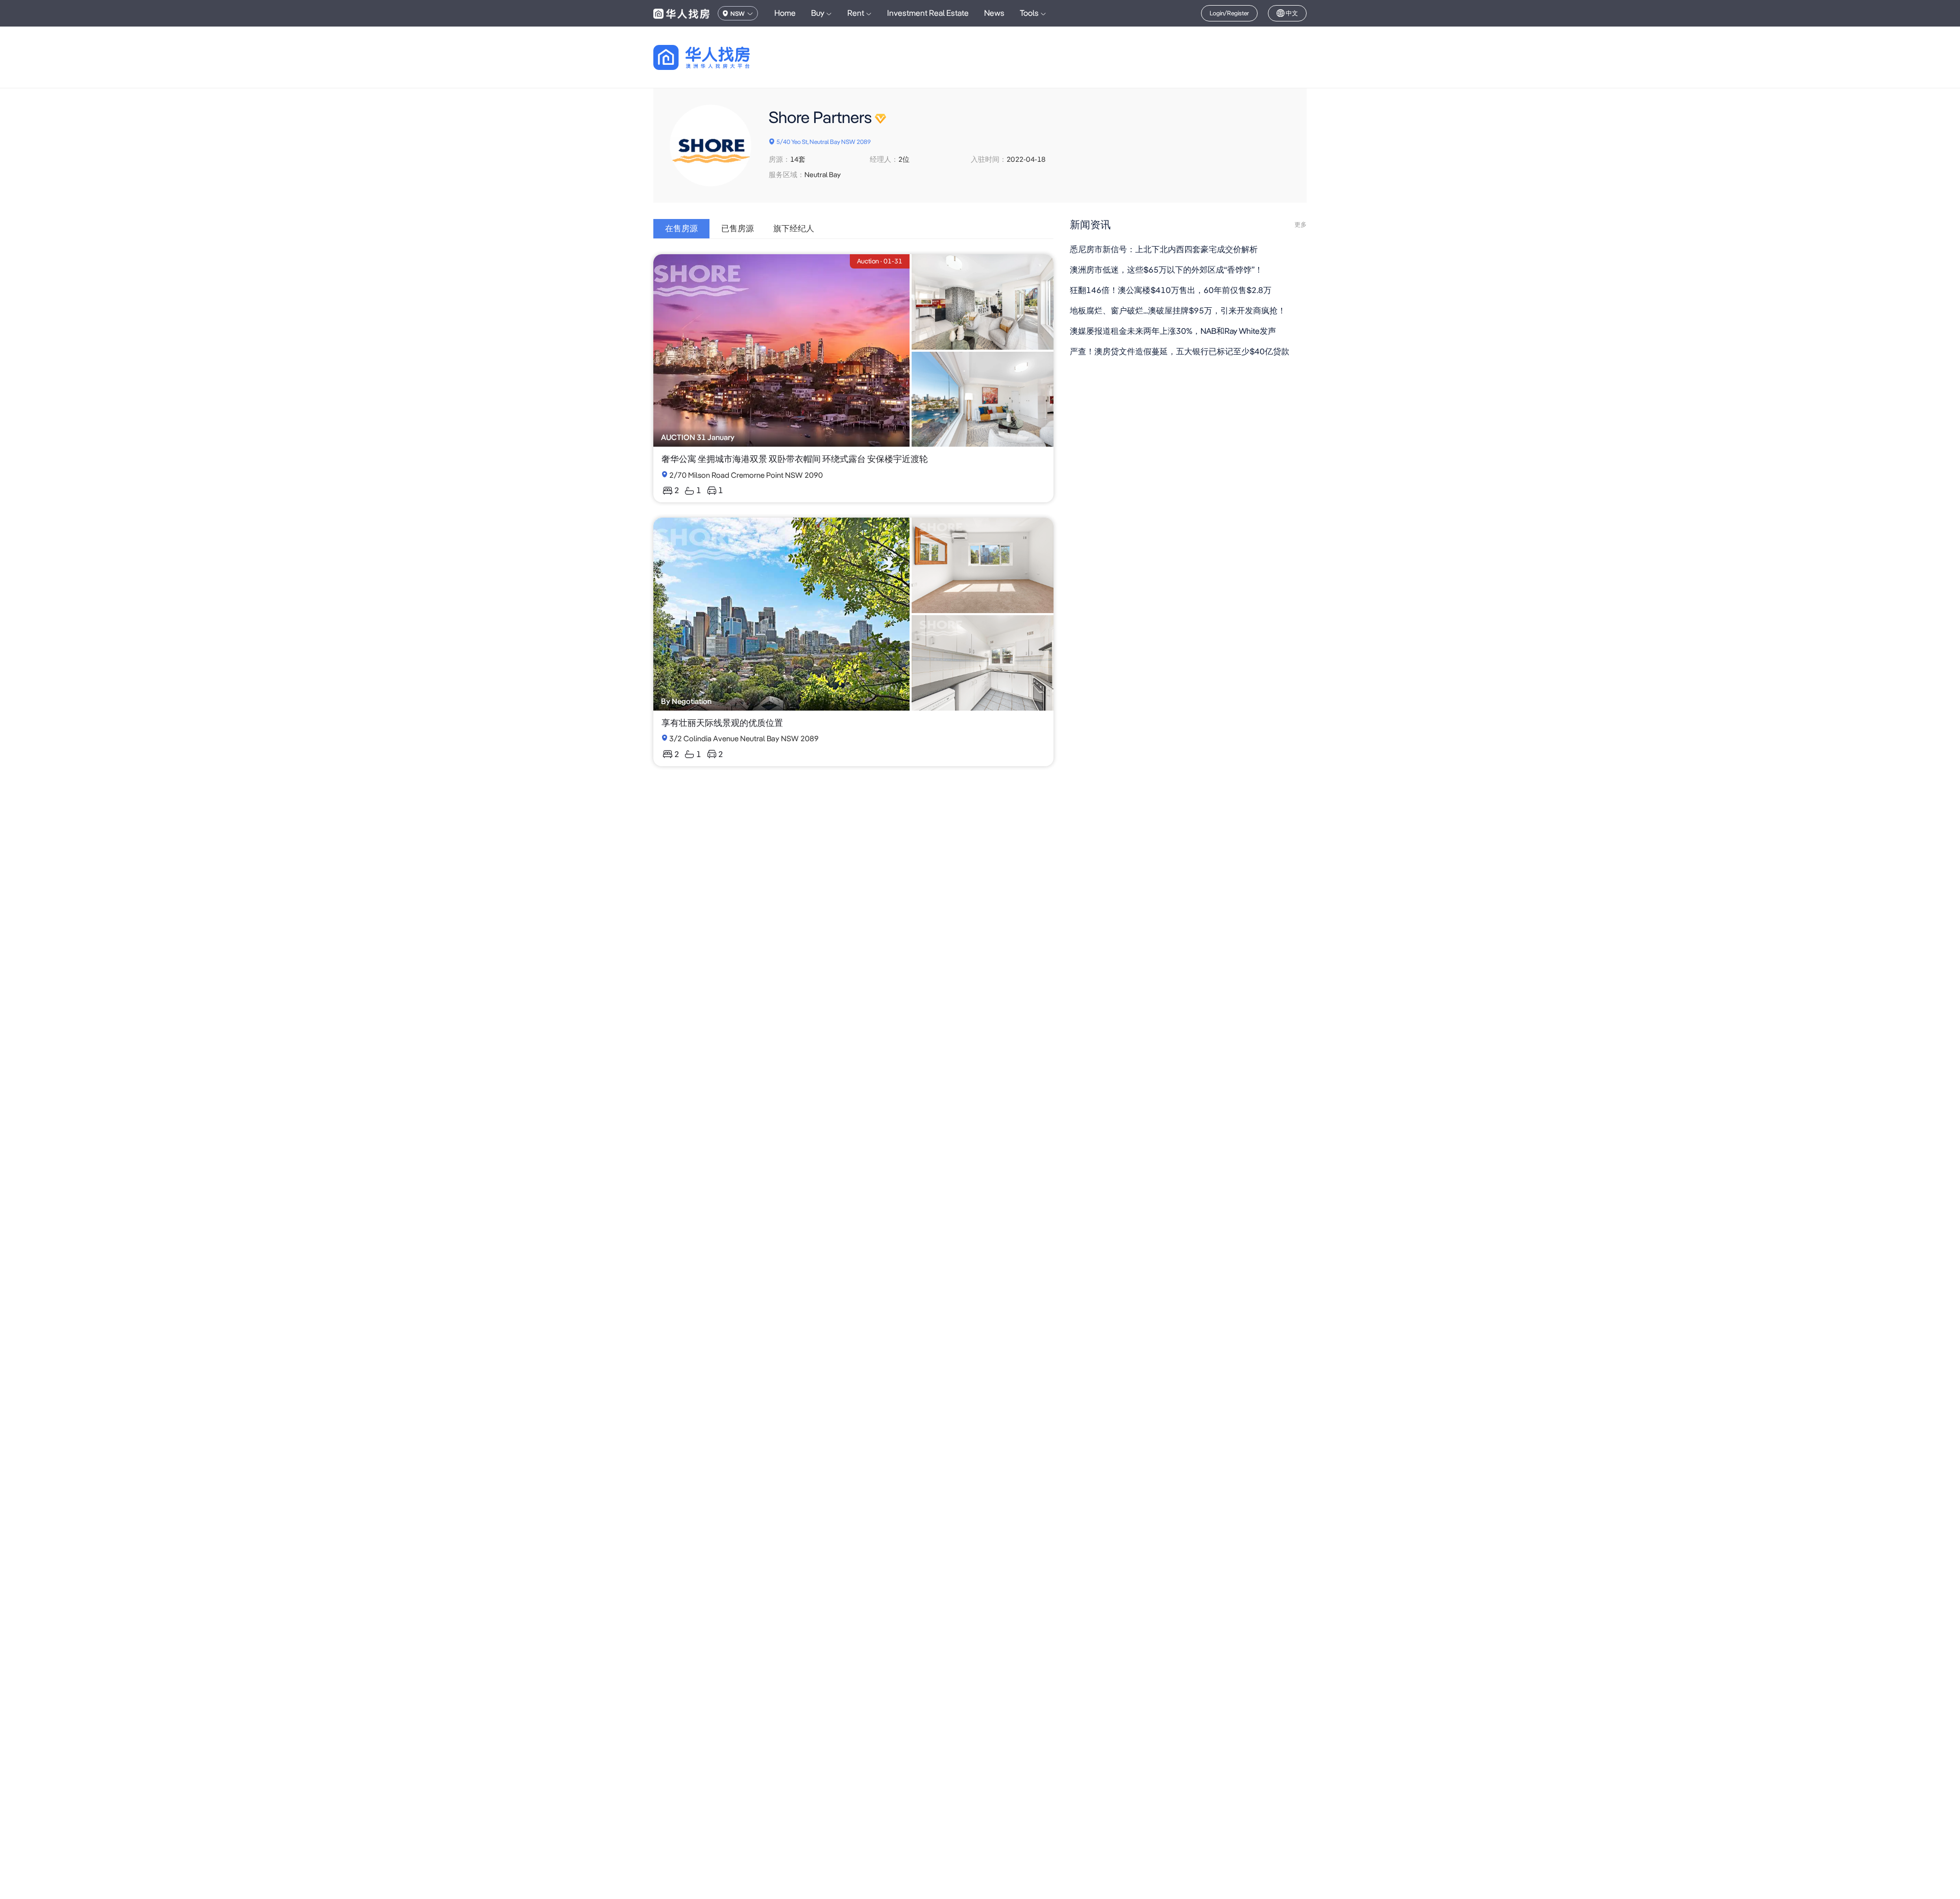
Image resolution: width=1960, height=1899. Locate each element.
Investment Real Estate (928, 13)
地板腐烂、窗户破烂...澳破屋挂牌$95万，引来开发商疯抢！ (1178, 311)
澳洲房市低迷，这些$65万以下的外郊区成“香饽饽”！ (1166, 270)
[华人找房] (681, 13)
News (994, 13)
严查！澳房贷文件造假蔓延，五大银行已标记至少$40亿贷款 (1180, 351)
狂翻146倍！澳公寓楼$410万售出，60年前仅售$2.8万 (1171, 290)
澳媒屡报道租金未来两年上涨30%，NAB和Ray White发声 (1173, 331)
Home (785, 13)
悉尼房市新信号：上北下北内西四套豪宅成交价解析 (1164, 249)
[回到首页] (719, 57)
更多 (1301, 225)
